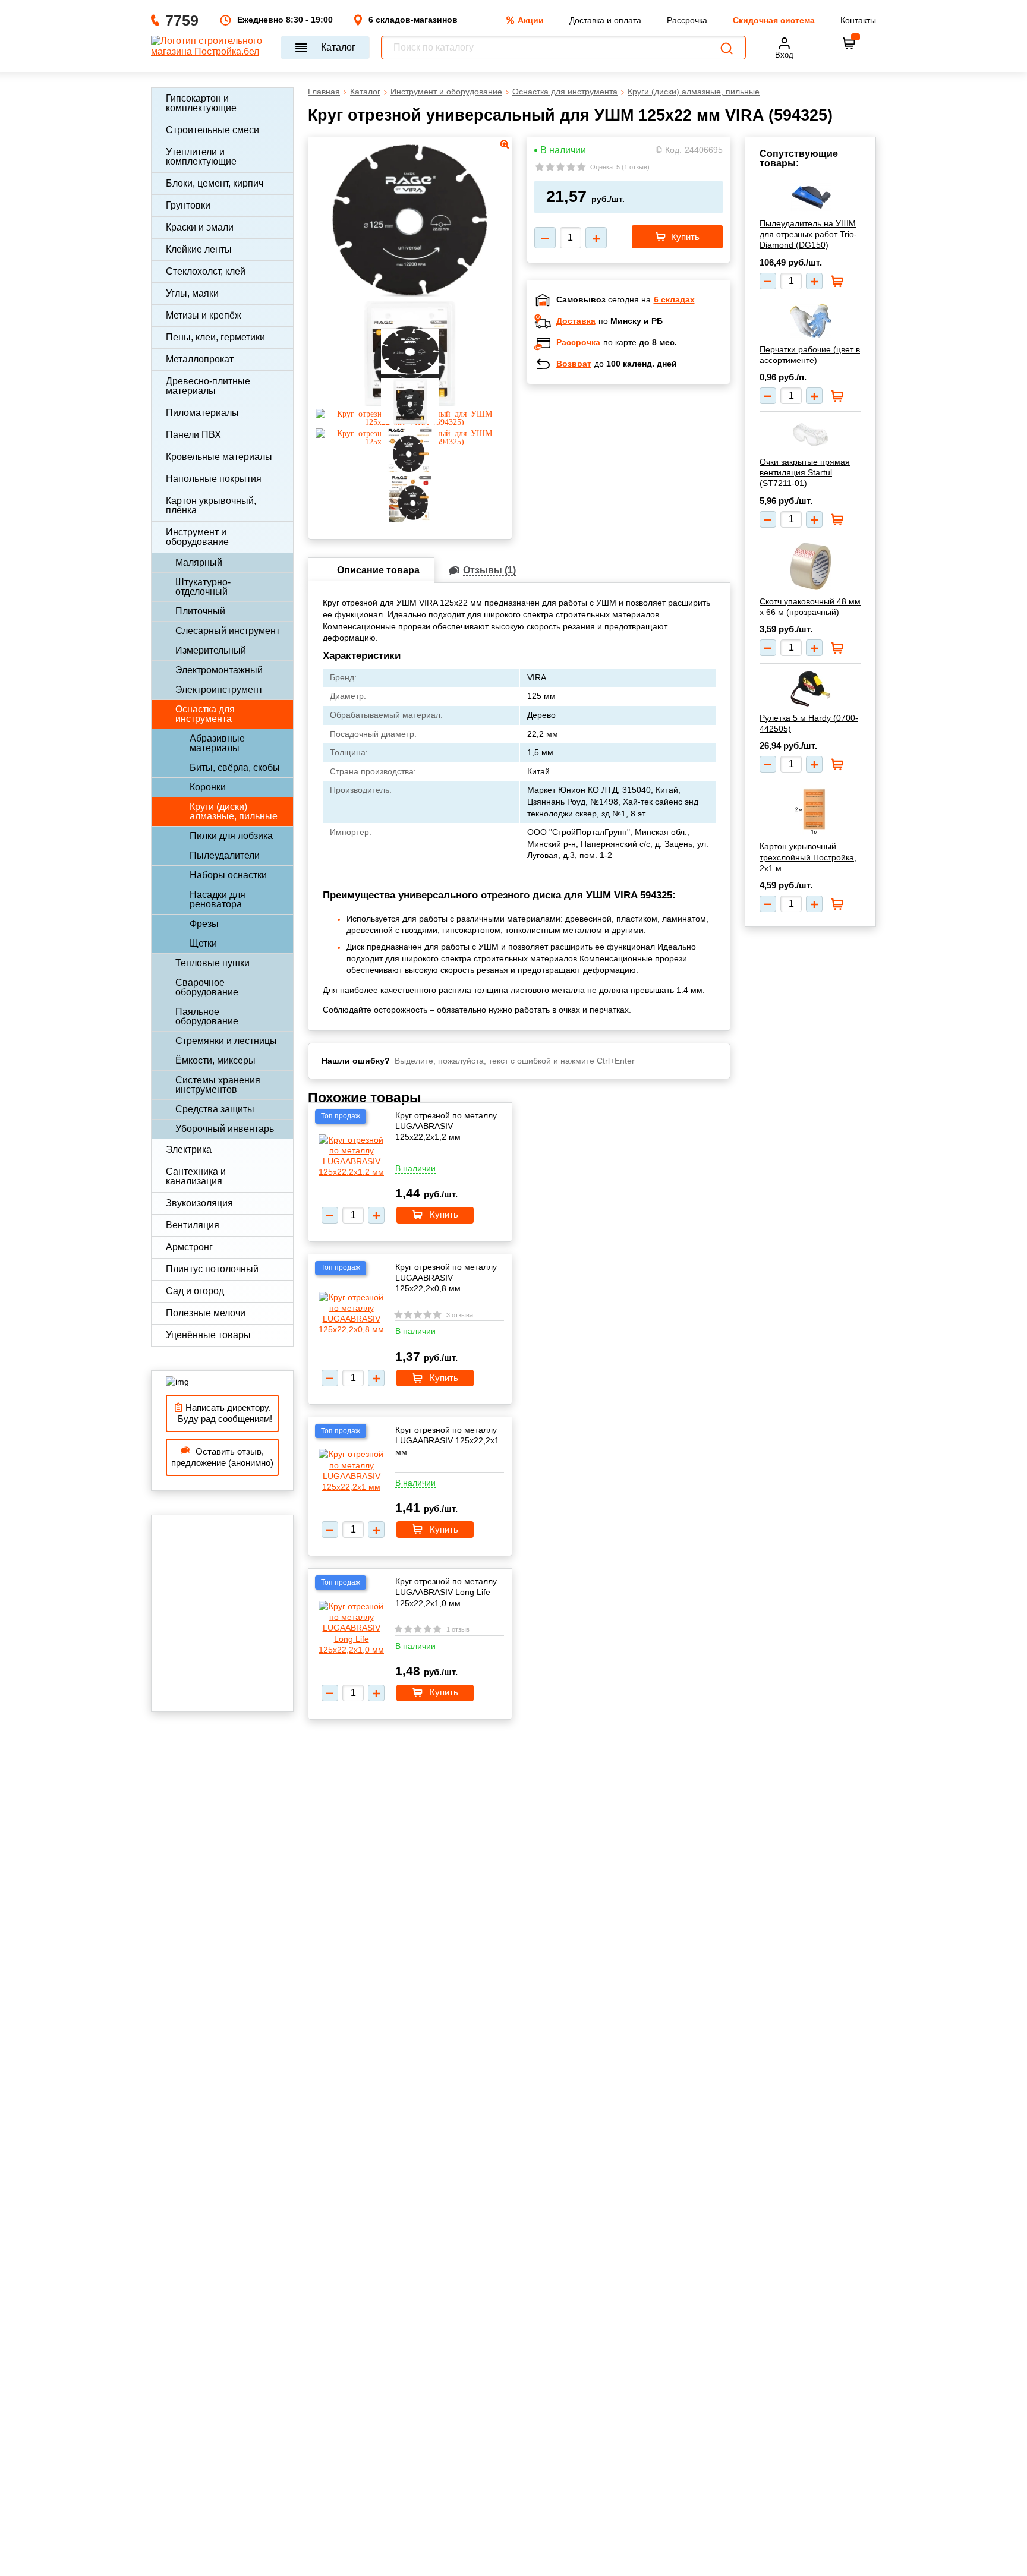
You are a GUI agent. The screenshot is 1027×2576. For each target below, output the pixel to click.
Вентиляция (193, 1225)
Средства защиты (215, 1109)
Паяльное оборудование (207, 1016)
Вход (784, 55)
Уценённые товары (208, 1335)
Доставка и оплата (605, 20)
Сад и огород (195, 1291)
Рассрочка (687, 20)
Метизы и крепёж (204, 315)
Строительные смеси (212, 130)
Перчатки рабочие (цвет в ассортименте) (810, 355)
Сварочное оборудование (207, 987)
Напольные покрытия (214, 479)
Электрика (189, 1150)
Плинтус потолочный (212, 1269)
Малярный (199, 562)
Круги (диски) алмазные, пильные (234, 811)
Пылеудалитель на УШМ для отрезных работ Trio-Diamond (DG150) (808, 234)
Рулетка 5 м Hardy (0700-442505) (809, 723)
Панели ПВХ (193, 435)
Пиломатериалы (202, 413)
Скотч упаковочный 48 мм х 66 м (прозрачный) (810, 607)
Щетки (203, 943)
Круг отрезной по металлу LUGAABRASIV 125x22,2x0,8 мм (446, 1278)
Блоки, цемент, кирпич (215, 183)
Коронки (208, 787)
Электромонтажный (219, 670)
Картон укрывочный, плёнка (211, 505)
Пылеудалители (225, 855)
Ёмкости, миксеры (215, 1060)
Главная (324, 92)
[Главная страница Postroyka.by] (210, 48)
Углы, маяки (192, 293)
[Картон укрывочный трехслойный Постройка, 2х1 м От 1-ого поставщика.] (810, 811)
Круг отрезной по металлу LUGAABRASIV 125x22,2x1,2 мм (446, 1126)
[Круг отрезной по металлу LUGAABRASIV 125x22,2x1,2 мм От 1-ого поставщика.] (351, 1156)
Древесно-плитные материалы (208, 386)
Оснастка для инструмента (205, 714)
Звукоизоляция (199, 1203)
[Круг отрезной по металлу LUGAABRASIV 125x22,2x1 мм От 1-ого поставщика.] (351, 1470)
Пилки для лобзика (231, 836)
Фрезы (204, 924)
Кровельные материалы (219, 457)
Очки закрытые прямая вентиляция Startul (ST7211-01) (805, 472)
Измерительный (211, 650)
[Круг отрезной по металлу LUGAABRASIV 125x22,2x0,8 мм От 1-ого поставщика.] (351, 1314)
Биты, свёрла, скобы (235, 767)
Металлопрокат (200, 359)
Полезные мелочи (206, 1313)
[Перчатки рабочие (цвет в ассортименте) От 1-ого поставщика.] (810, 321)
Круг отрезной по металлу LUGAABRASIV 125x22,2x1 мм (447, 1440)
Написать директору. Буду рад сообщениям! (223, 1413)
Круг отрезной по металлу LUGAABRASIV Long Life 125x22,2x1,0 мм (446, 1592)
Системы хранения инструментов (218, 1085)
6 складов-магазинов (413, 20)
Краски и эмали (200, 227)
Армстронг (189, 1247)
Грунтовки (188, 205)
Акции (531, 20)
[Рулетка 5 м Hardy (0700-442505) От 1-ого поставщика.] (810, 689)
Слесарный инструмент (228, 631)
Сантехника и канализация (196, 1176)
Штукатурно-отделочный (203, 587)
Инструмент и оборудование (197, 537)
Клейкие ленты (199, 249)
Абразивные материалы (217, 743)
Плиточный (200, 611)
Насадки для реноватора (218, 899)
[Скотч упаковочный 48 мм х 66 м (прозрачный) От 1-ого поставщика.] (810, 566)
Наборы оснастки (228, 875)
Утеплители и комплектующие (201, 157)
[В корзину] (849, 43)
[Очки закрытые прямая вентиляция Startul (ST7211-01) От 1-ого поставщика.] (810, 435)
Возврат (574, 364)
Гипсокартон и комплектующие (201, 103)
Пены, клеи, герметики (215, 337)
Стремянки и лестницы (226, 1041)
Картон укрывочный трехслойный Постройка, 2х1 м (808, 857)
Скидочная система (774, 20)
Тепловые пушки (212, 963)
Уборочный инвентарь (225, 1129)
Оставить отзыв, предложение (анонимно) (222, 1457)
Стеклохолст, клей (206, 271)
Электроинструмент (219, 690)
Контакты (858, 20)
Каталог (338, 47)
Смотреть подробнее (641, 471)
